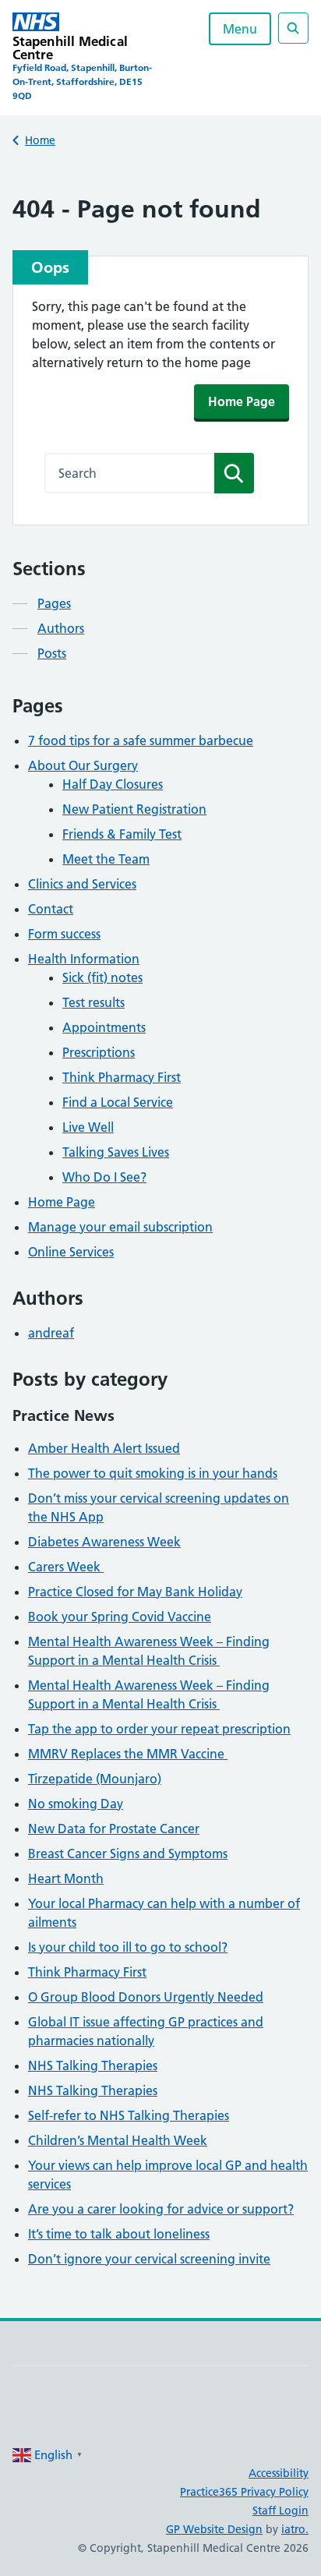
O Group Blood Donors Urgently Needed (146, 1997)
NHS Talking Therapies (93, 2065)
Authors (61, 628)
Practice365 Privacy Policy (244, 2492)
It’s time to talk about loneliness (119, 2234)
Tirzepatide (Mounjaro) (95, 1779)
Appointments (104, 1027)
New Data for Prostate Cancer (114, 1829)
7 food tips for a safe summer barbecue (141, 740)
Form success (64, 934)
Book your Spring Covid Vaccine (120, 1617)
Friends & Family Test (122, 834)
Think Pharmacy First (122, 1077)
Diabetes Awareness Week (104, 1542)
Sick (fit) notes (102, 977)
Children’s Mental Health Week (118, 2140)
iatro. (295, 2529)
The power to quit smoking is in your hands (153, 1473)
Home (40, 140)
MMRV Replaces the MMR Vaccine (128, 1754)
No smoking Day (76, 1804)
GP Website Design (214, 2529)
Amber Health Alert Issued (104, 1448)
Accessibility (279, 2473)
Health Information (84, 959)
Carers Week (66, 1567)
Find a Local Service (118, 1102)
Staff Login (280, 2511)
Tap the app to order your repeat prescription (159, 1729)
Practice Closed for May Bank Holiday (135, 1592)
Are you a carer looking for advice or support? (161, 2209)
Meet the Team (106, 859)
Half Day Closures (113, 784)
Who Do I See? (104, 1177)
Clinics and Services (82, 884)
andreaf (51, 1333)
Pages (54, 603)
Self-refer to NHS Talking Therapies (129, 2115)
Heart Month (66, 1878)
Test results (93, 1002)
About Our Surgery (83, 765)
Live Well (88, 1127)
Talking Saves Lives (116, 1152)
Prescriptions (99, 1052)
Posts (52, 653)
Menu (240, 29)
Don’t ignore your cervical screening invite (149, 2259)
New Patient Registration (134, 809)
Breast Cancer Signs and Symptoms (128, 1853)
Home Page (242, 401)
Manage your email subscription (120, 1227)
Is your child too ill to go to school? (128, 1947)
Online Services (71, 1252)
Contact (51, 909)
